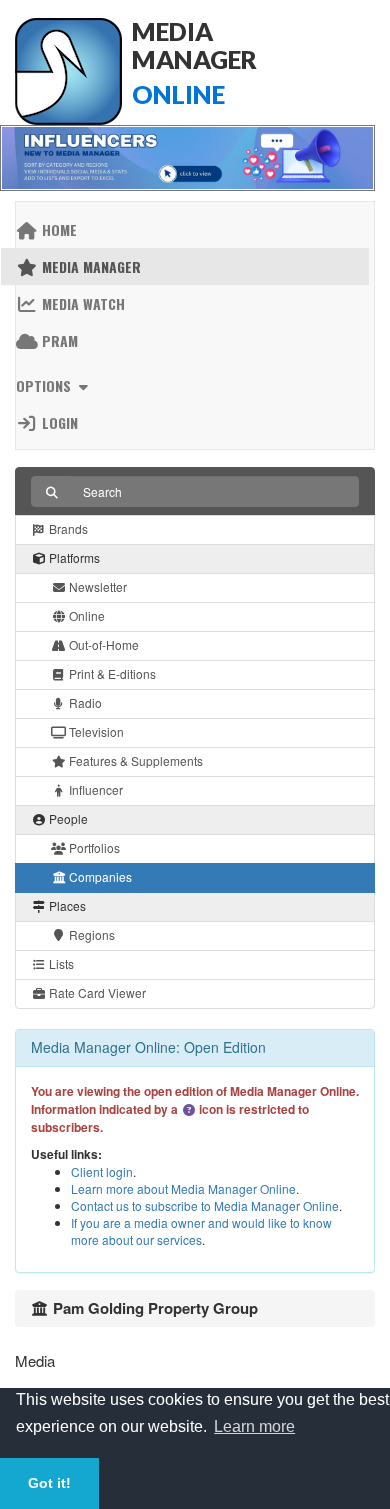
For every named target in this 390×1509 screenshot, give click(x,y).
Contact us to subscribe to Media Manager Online (205, 1205)
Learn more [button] (254, 1426)
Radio (84, 702)
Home (57, 229)
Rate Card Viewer (96, 992)
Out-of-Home (102, 644)
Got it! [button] (49, 1483)
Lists (60, 963)
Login (58, 422)
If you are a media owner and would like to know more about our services (201, 1231)
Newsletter (96, 586)
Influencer (94, 789)
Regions (90, 934)
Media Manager (89, 266)
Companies (99, 876)
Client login (102, 1171)
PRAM (58, 340)
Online (85, 615)
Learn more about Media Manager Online (183, 1188)
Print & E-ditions (111, 673)
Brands (67, 528)
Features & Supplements (134, 760)
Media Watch (81, 303)
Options (45, 385)
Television (95, 731)
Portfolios (93, 847)
